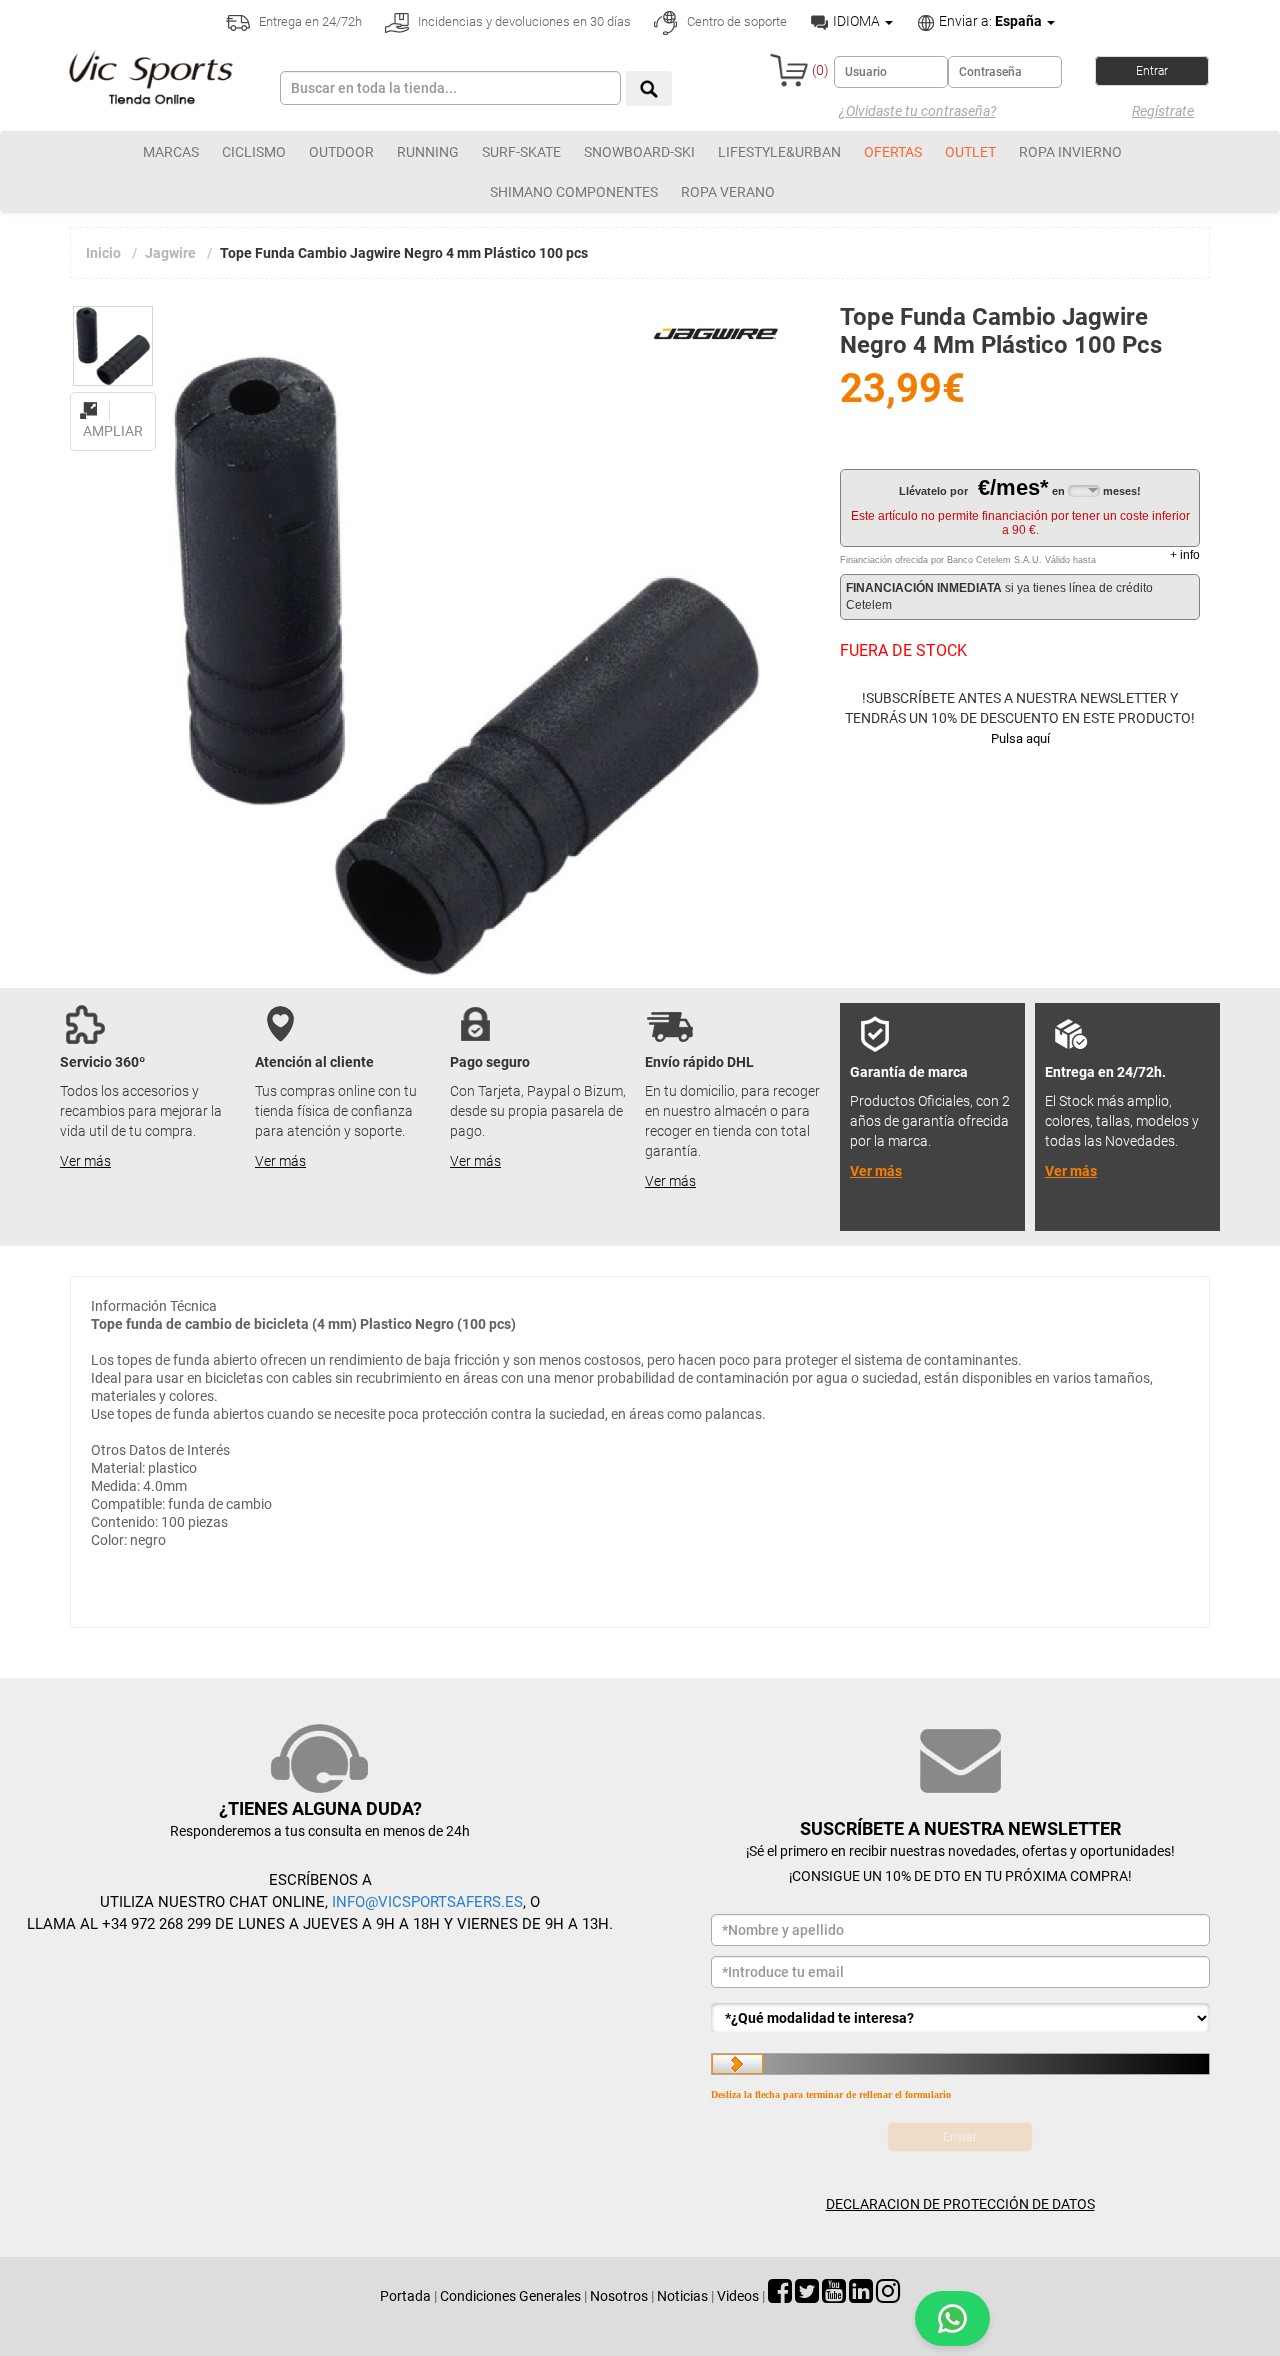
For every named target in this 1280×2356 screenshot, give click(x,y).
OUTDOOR (341, 152)
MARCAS (171, 152)
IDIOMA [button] (856, 21)
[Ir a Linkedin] (861, 2296)
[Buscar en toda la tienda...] (649, 88)
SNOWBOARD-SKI (639, 152)
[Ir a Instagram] (888, 2296)
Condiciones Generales (510, 2296)
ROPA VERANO (728, 192)
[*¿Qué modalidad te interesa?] (960, 2018)
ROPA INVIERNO (1070, 152)
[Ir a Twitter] (807, 2296)
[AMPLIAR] (113, 399)
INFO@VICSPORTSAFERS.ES (427, 1902)
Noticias (682, 2296)
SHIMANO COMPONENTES (574, 192)
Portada (405, 2296)
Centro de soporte (735, 21)
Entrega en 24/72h (309, 21)
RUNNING (428, 152)
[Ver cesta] (789, 70)
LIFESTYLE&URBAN (779, 152)
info (1185, 555)
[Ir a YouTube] (834, 2296)
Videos (738, 2296)
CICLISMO (254, 152)
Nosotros (619, 2296)
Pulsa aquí (1020, 738)
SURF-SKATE (521, 152)
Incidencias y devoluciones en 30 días (523, 21)
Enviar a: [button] (989, 21)
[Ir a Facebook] (780, 2296)
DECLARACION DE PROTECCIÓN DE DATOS (960, 2204)
